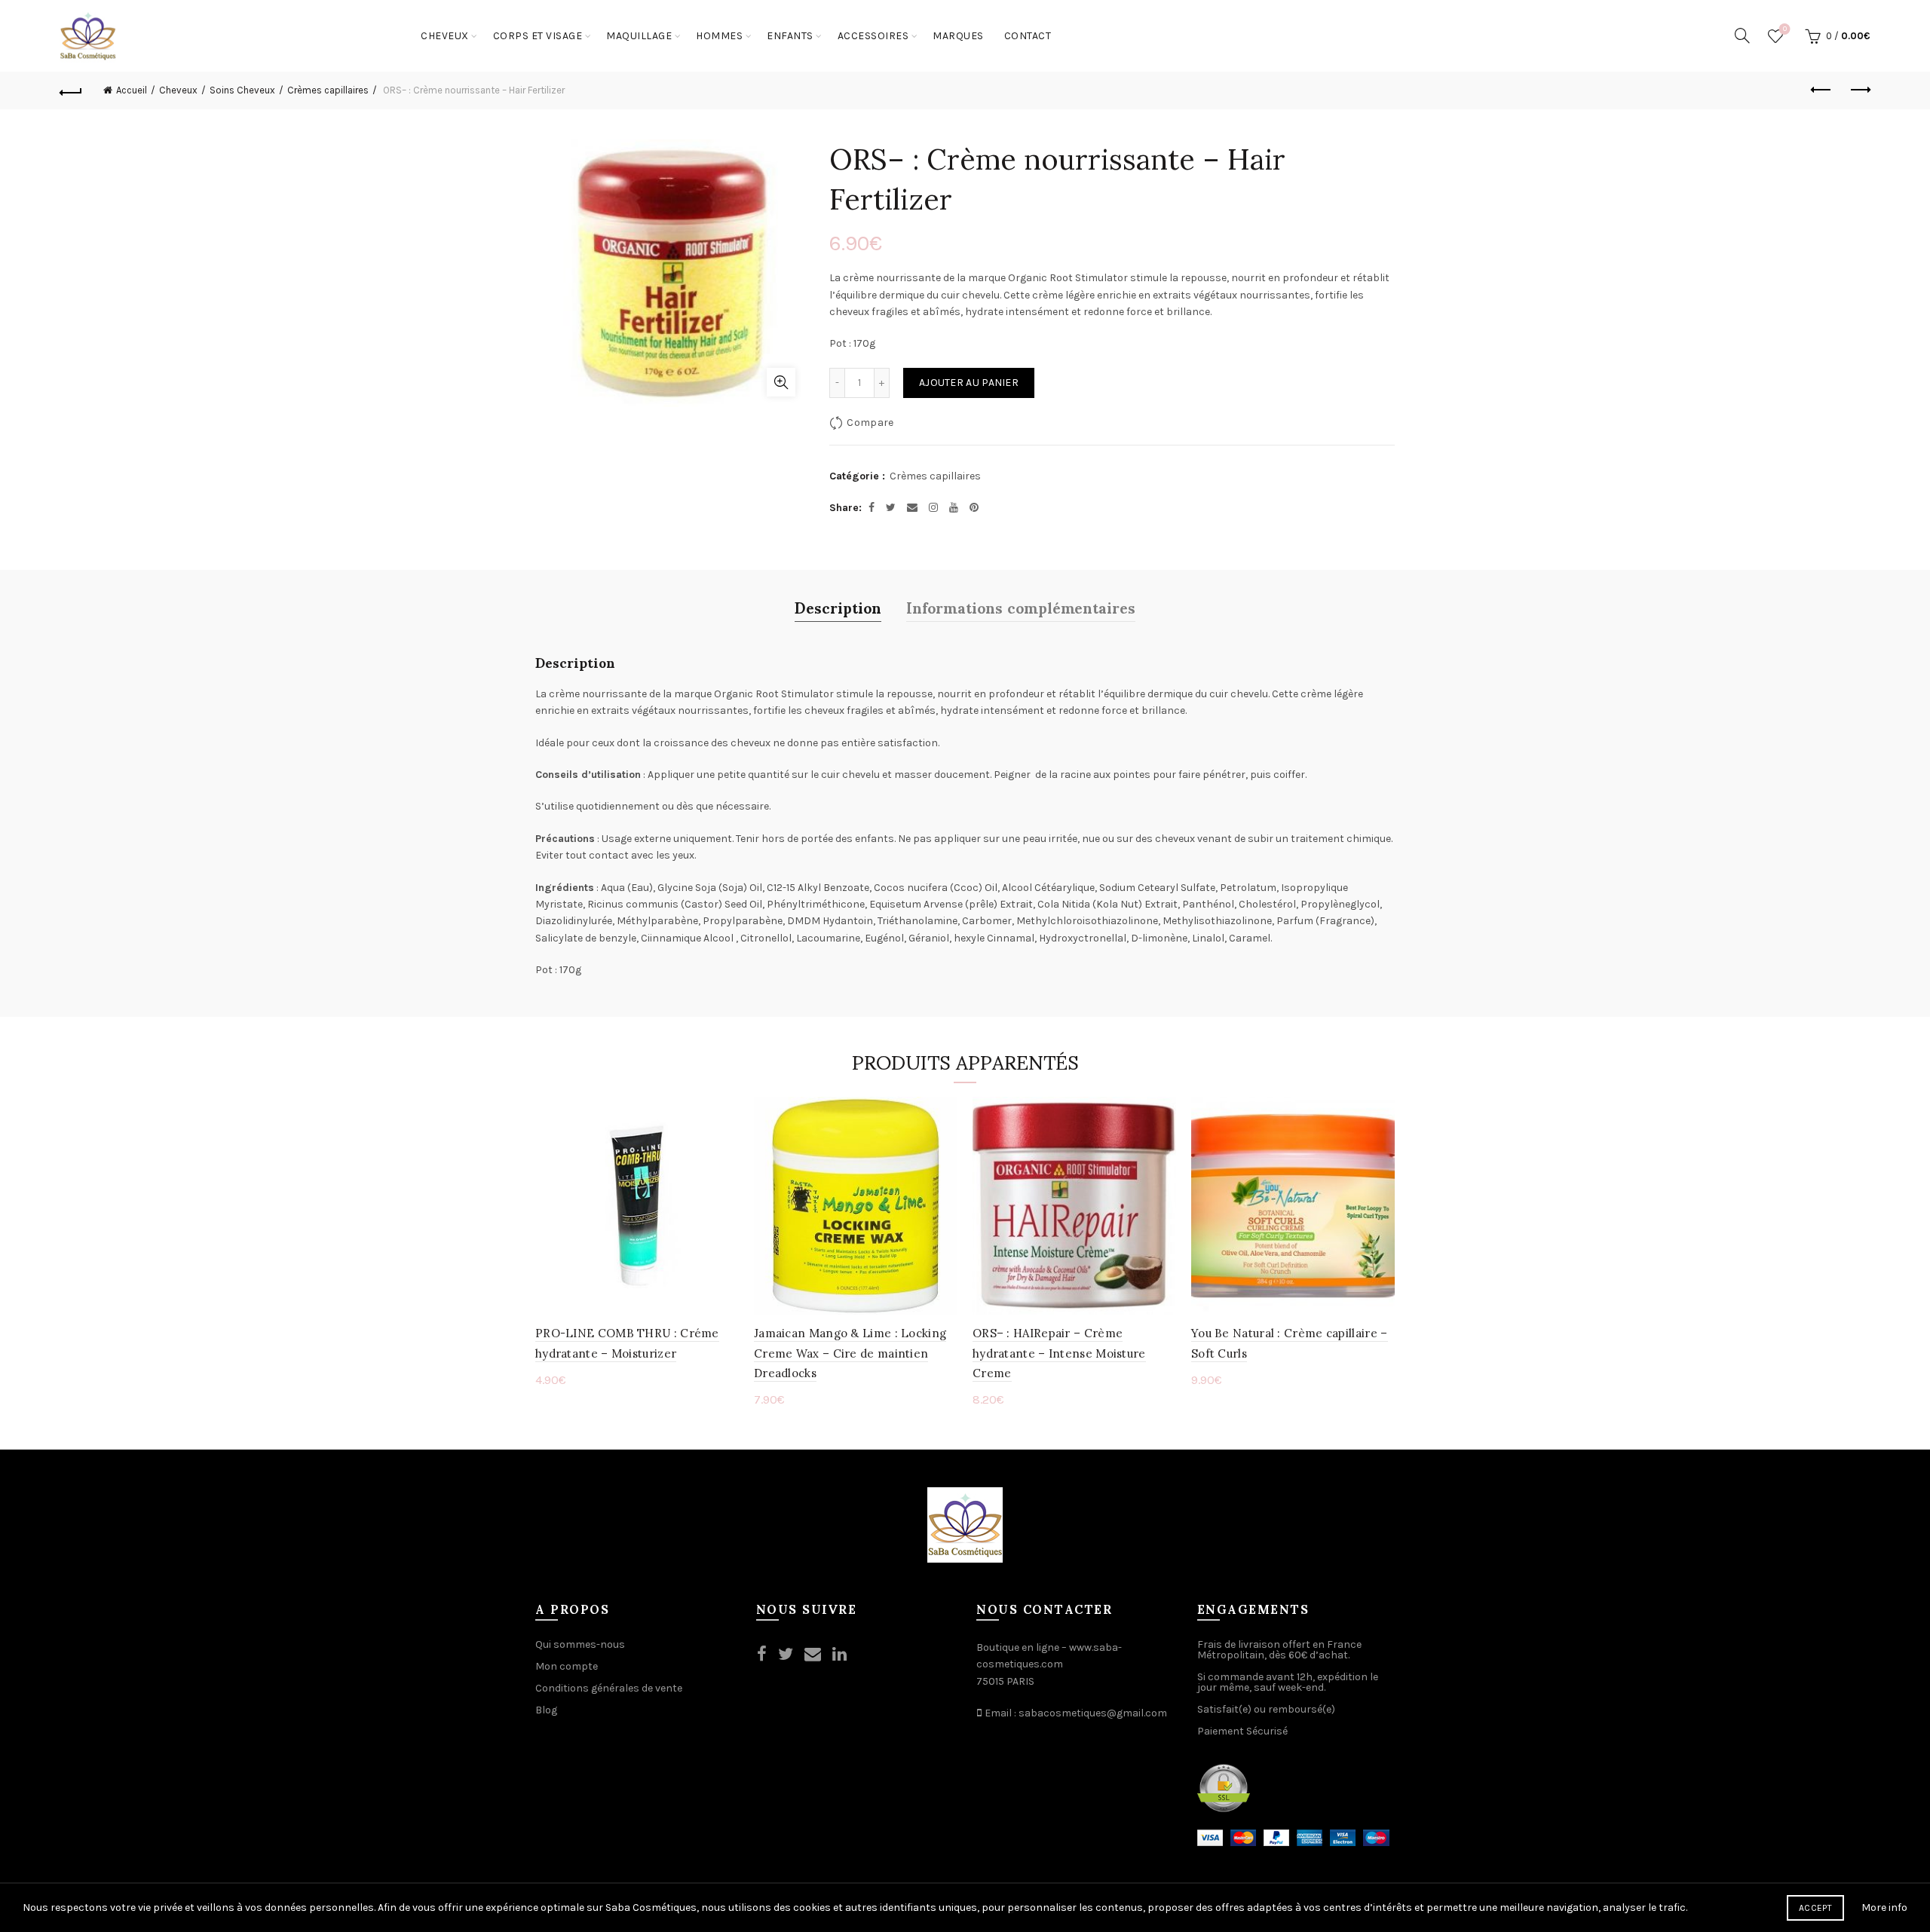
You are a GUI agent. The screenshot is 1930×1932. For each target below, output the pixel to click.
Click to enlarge (781, 382)
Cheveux (445, 36)
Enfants (790, 36)
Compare (870, 423)
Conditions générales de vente (609, 1688)
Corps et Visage (538, 36)
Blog (546, 1710)
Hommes (719, 36)
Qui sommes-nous (580, 1644)
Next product (1859, 90)
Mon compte (567, 1666)
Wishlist (1785, 29)
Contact (1028, 36)
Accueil (132, 90)
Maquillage (639, 36)
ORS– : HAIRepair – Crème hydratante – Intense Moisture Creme (1059, 1353)
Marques (958, 36)
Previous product (1821, 90)
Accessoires (873, 36)
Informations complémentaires (1021, 607)
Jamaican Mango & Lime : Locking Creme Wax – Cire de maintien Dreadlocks (850, 1353)
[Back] (71, 90)
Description (838, 607)
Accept (1815, 1908)
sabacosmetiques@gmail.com (1093, 1713)
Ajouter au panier (969, 383)
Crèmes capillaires (328, 90)
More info (1884, 1908)
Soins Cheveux (242, 90)
